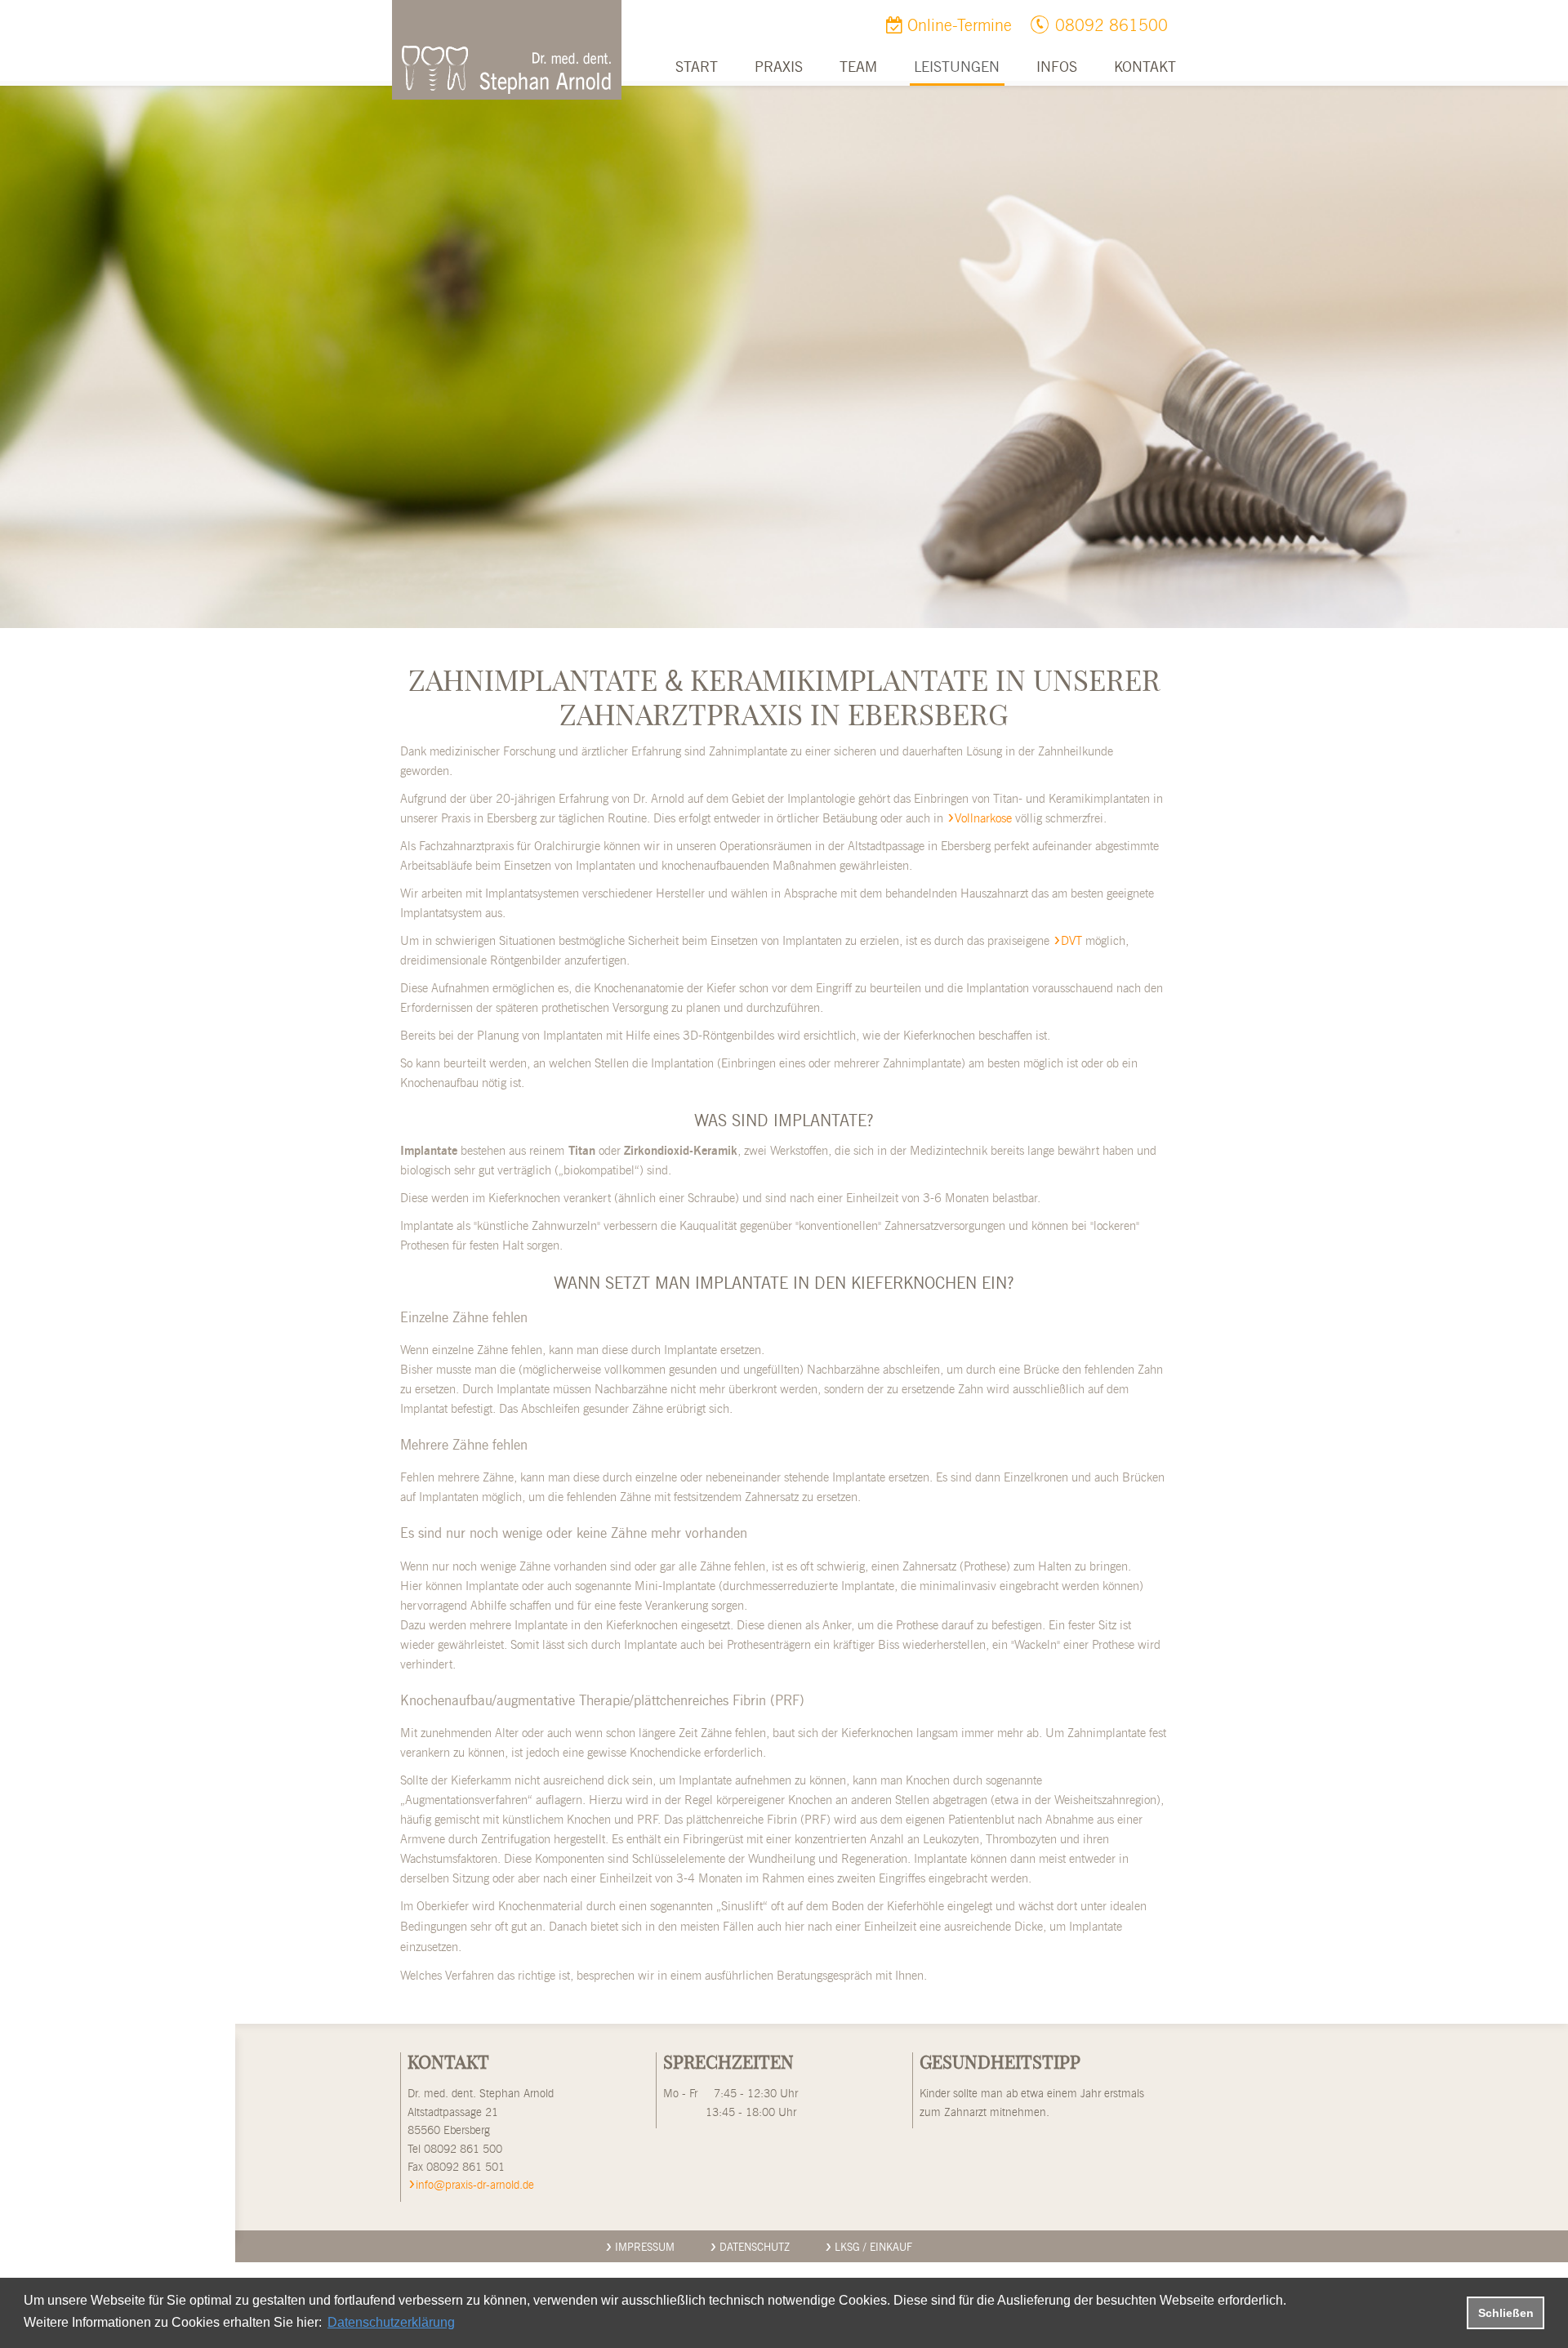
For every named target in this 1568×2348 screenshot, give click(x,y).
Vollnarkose (983, 819)
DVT (1071, 941)
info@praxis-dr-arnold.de (475, 2185)
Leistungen (957, 68)
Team (858, 68)
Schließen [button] (1506, 2313)
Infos (1057, 68)
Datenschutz (755, 2248)
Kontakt (1145, 68)
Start (697, 68)
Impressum (645, 2248)
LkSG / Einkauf (873, 2248)
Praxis (779, 68)
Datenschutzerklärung (391, 2322)
